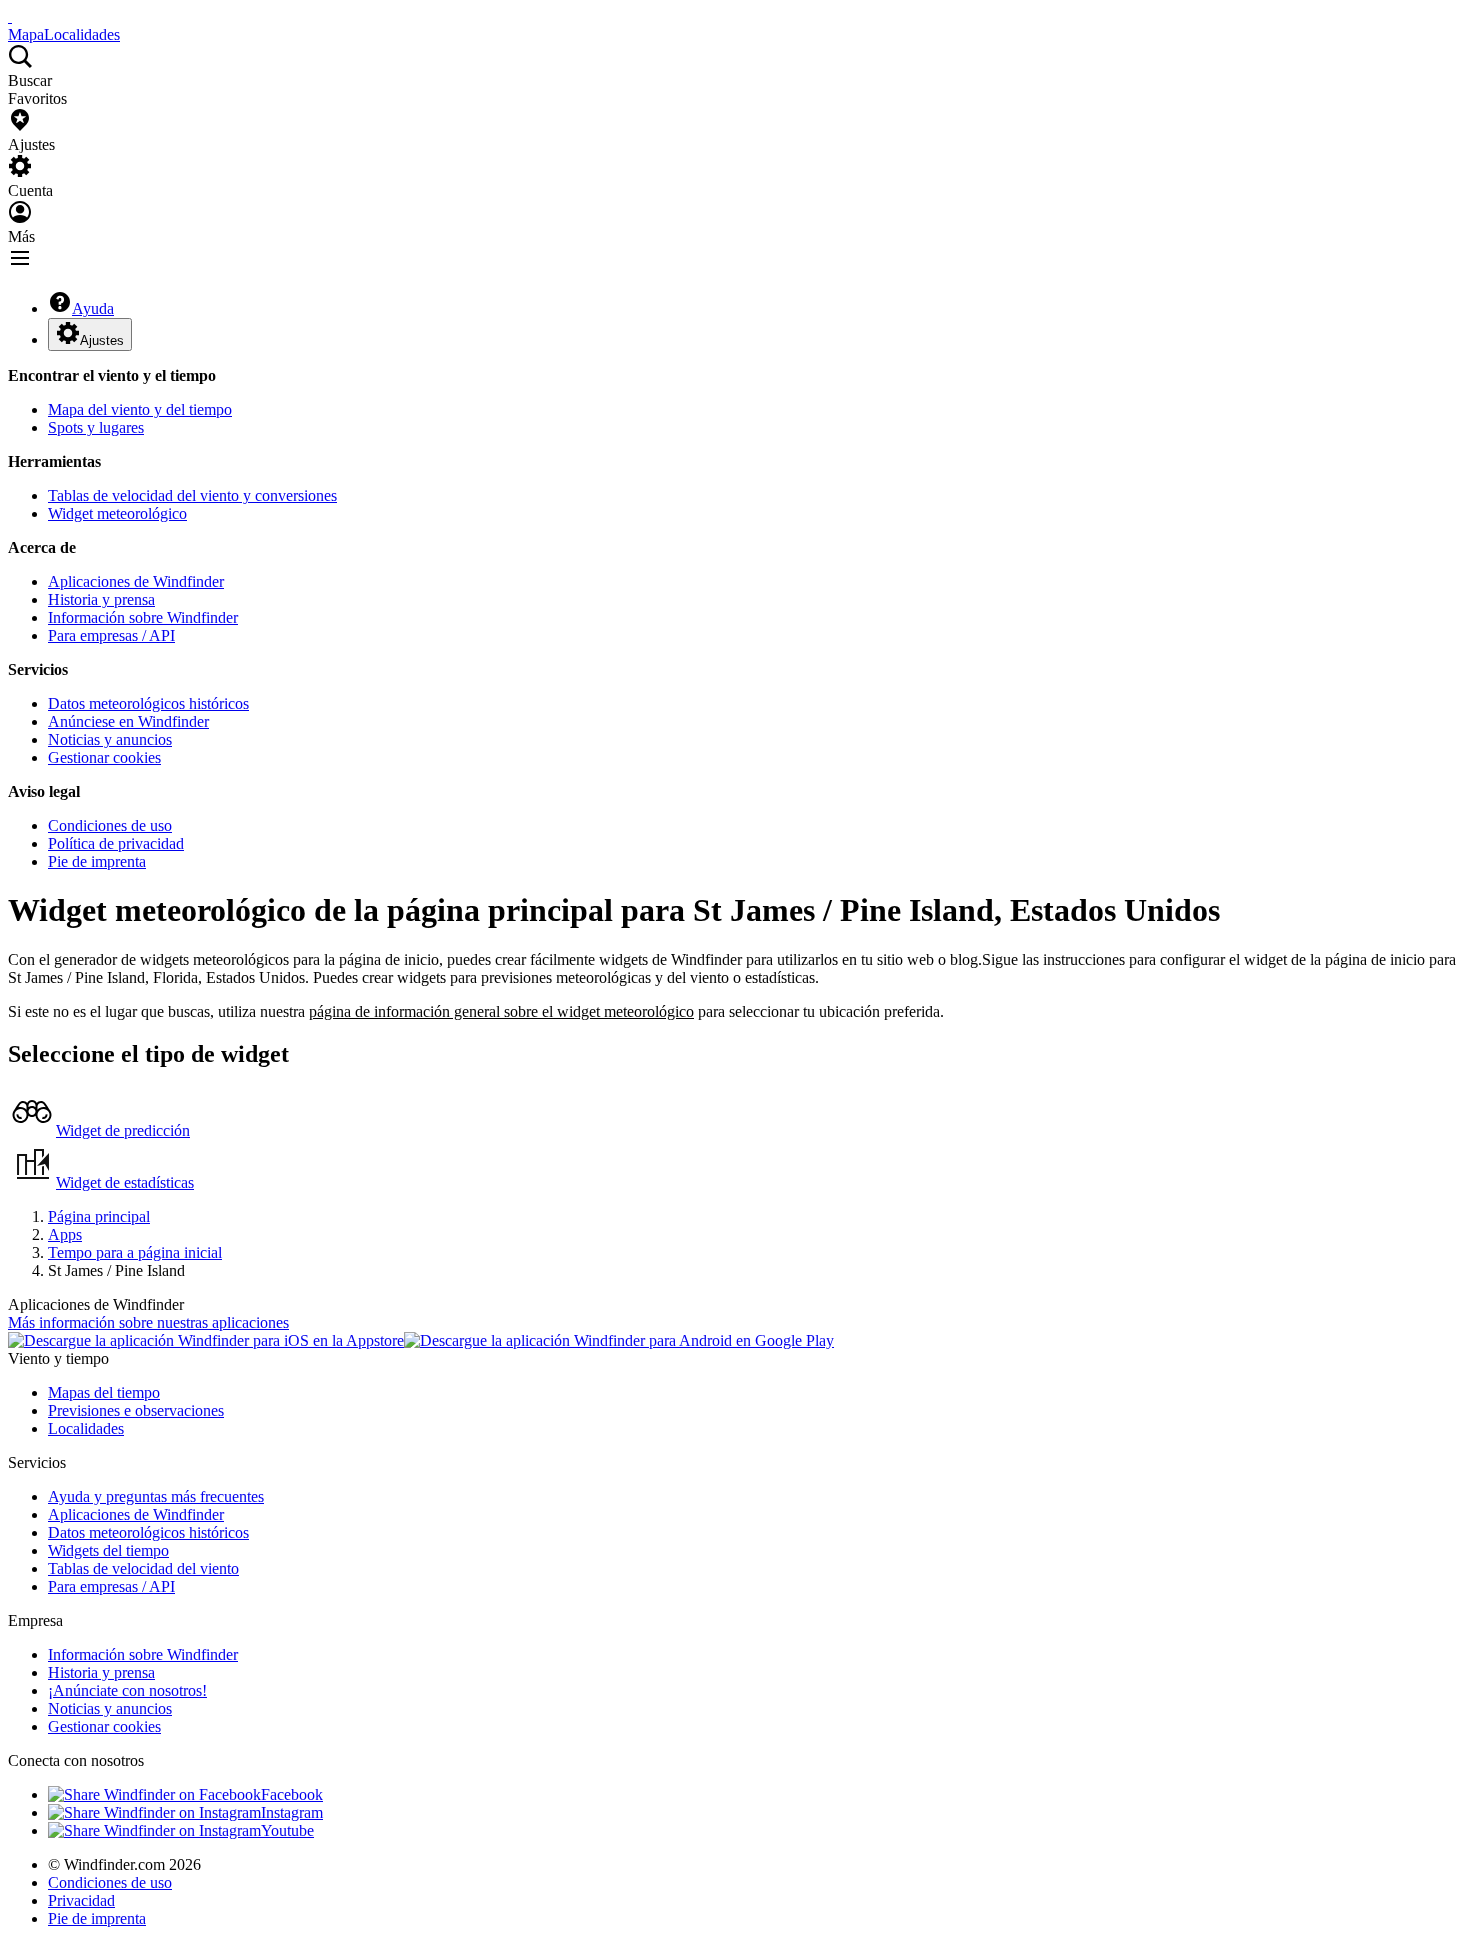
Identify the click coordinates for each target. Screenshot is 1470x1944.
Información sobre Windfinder (143, 617)
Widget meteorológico (117, 513)
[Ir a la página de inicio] (10, 16)
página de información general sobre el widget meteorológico (501, 1011)
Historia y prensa (101, 599)
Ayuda (93, 308)
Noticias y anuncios (110, 739)
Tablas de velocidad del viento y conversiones (192, 495)
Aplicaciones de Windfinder (136, 581)
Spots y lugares (96, 427)
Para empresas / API (111, 635)
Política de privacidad (116, 843)
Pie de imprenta (97, 861)
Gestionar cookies (104, 757)
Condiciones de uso (110, 825)
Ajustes (102, 340)
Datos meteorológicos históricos (148, 703)
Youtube (287, 1830)
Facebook (292, 1794)
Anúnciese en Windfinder (128, 721)
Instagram (292, 1812)
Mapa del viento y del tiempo (140, 409)
